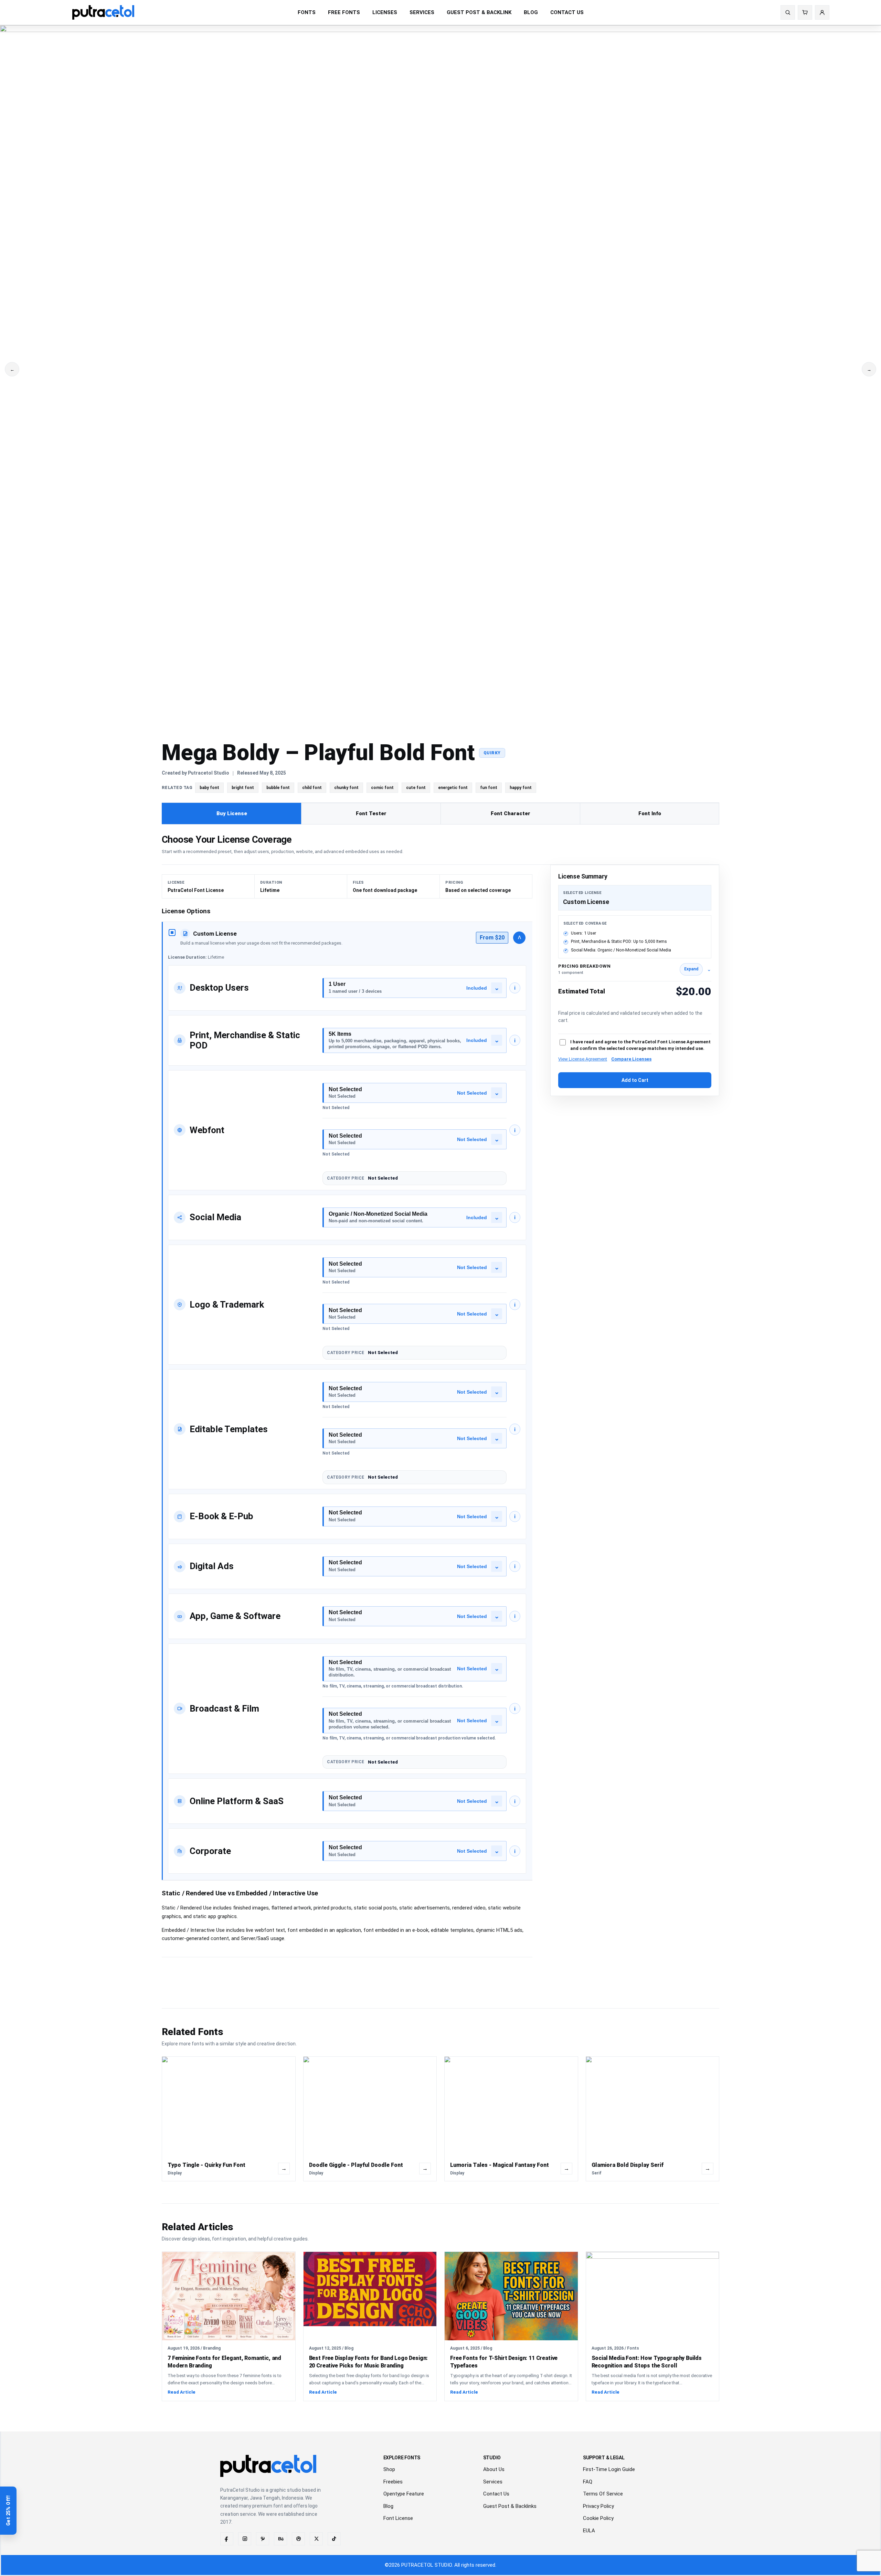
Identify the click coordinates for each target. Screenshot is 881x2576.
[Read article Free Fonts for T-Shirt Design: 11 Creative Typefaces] (511, 2296)
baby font (209, 788)
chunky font (346, 788)
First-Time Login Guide (609, 2469)
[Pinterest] (263, 2539)
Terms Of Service (603, 2494)
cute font (416, 788)
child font (312, 788)
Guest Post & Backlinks (510, 2506)
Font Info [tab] (650, 813)
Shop (389, 2469)
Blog (388, 2506)
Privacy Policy (598, 2506)
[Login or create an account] (822, 12)
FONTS (307, 12)
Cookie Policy (598, 2518)
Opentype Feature (404, 2494)
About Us (494, 2469)
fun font (489, 788)
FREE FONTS (344, 12)
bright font (243, 788)
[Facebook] (227, 2539)
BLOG (531, 12)
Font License (398, 2518)
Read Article (182, 2392)
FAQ (588, 2482)
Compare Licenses (631, 1059)
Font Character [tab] (511, 813)
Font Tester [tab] (371, 813)
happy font (521, 788)
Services (493, 2482)
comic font (382, 788)
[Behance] (280, 2539)
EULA (589, 2531)
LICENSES (385, 12)
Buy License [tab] (232, 813)
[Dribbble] (298, 2539)
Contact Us (496, 2494)
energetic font (453, 788)
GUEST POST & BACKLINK (479, 12)
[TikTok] (334, 2539)
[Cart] (805, 12)
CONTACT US (567, 12)
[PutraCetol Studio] (103, 12)
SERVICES (422, 12)
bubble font (278, 788)
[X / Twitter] (316, 2539)
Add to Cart (635, 1080)
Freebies (393, 2482)
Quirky (492, 753)
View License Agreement (583, 1059)
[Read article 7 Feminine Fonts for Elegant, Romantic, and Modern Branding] (229, 2296)
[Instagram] (245, 2539)
